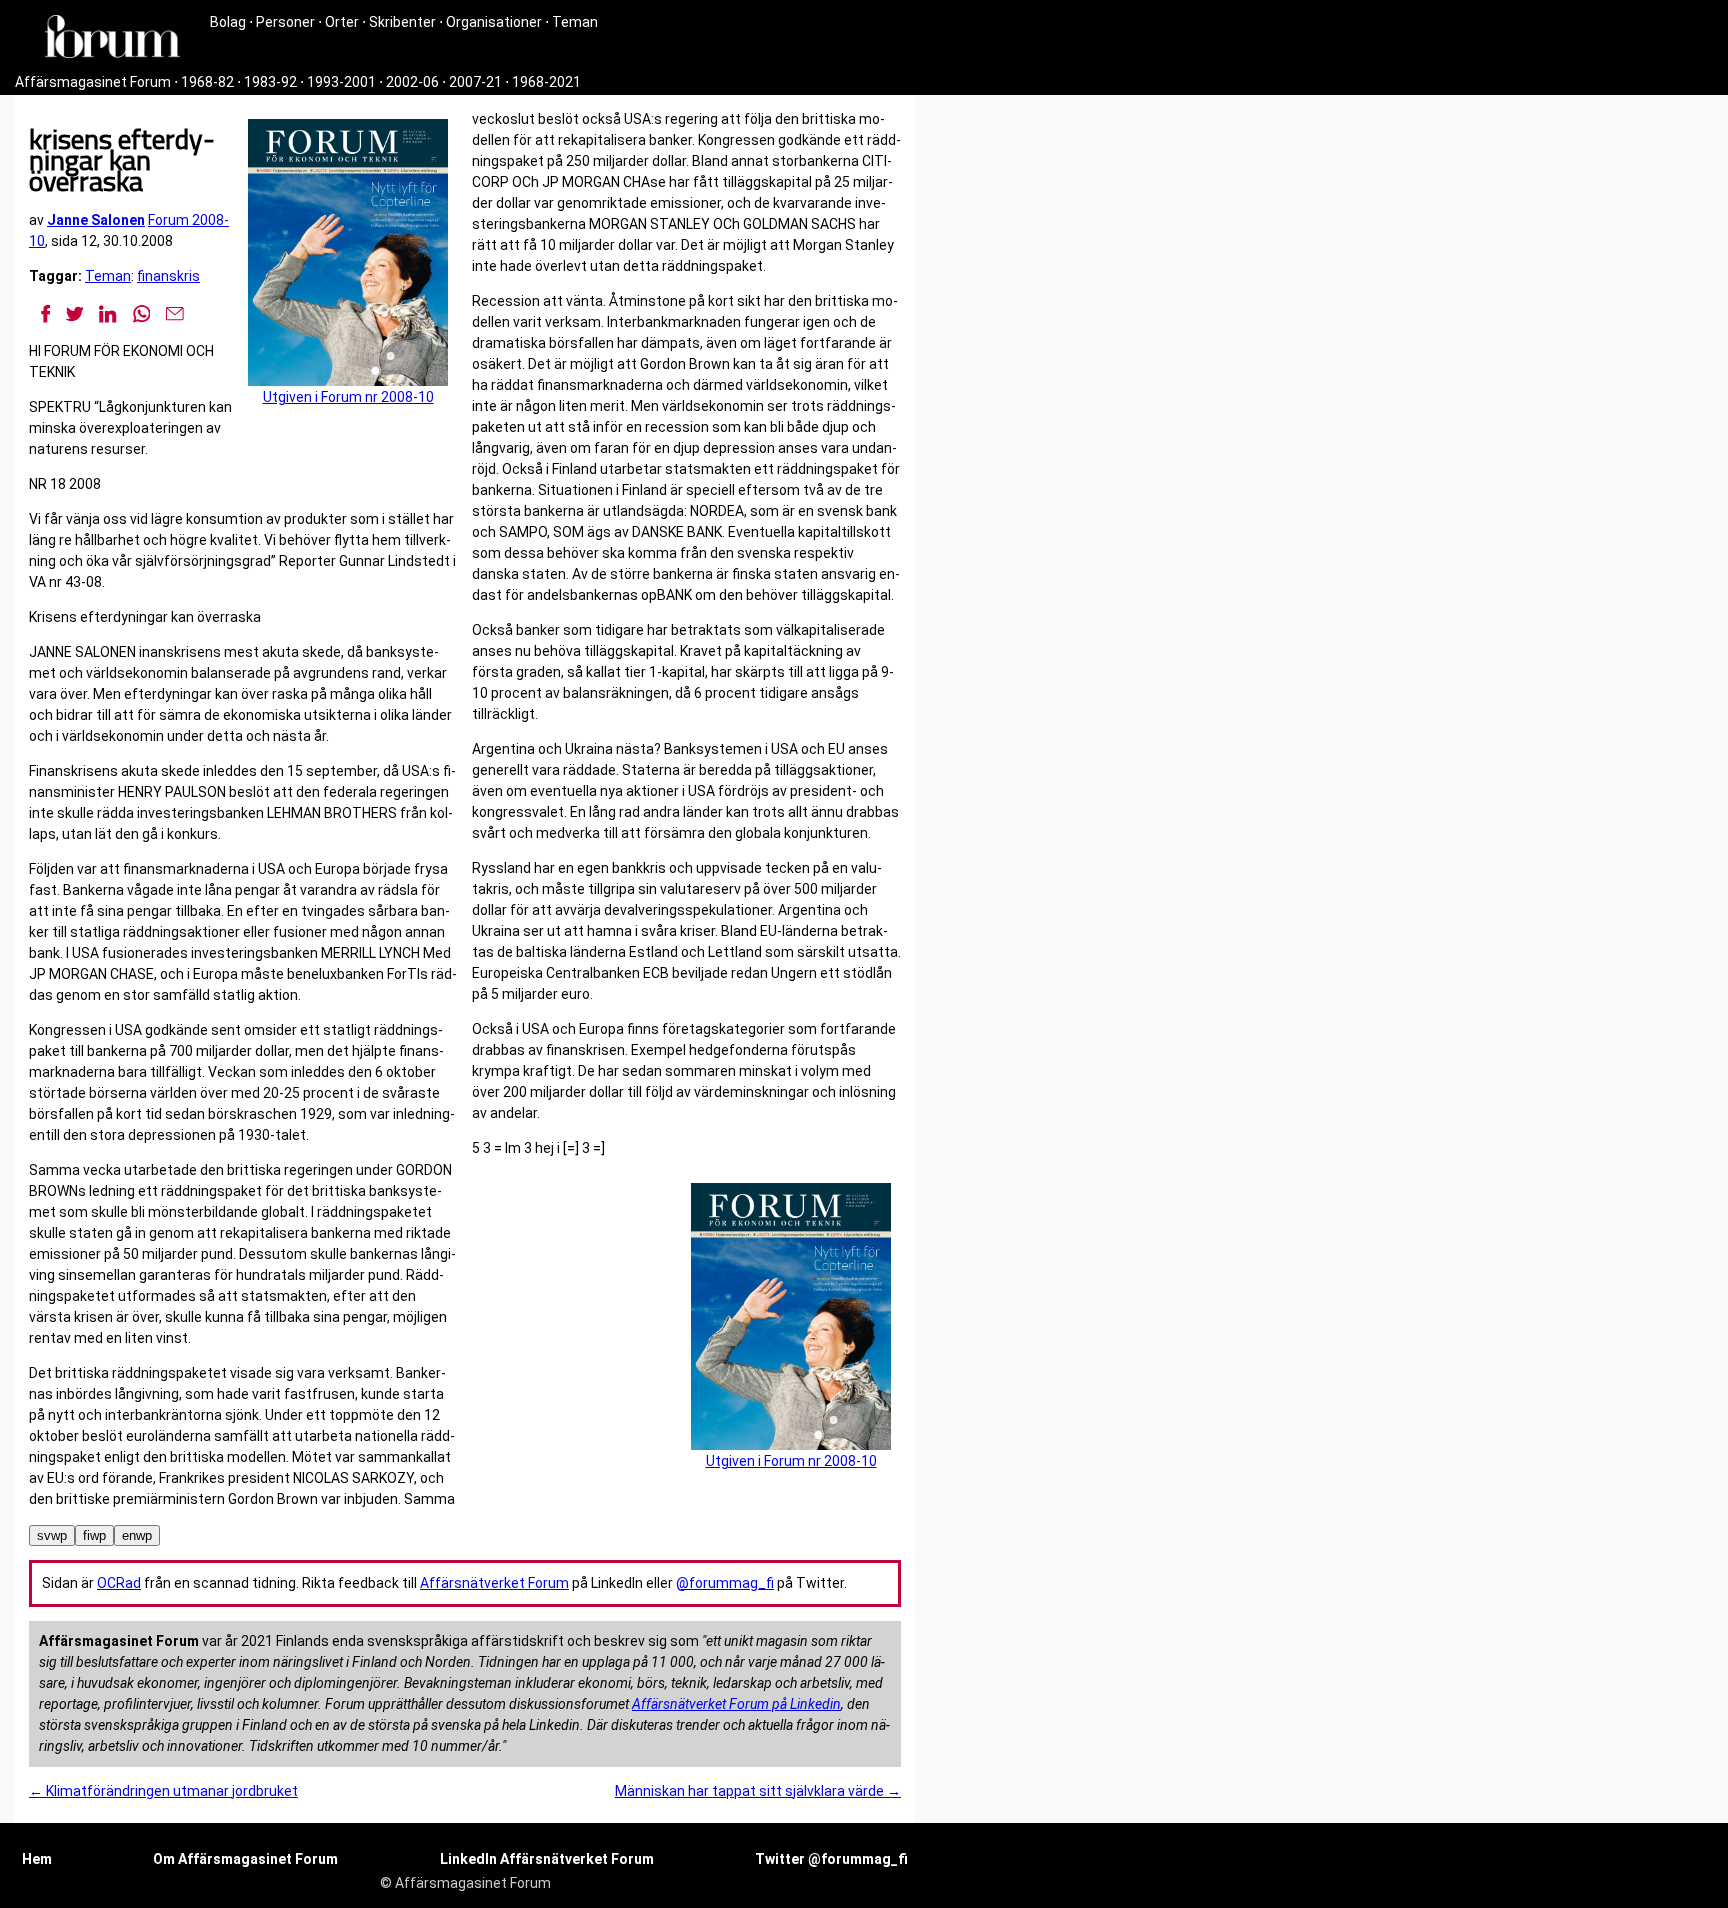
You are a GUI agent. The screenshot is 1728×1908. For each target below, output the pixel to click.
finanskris (168, 276)
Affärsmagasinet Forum (93, 82)
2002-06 (412, 82)
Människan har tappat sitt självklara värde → (758, 1791)
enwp (137, 1535)
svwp (52, 1535)
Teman (575, 22)
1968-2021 (546, 82)
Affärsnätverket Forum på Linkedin (736, 1704)
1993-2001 (341, 82)
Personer (285, 22)
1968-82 (207, 82)
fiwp (94, 1535)
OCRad (119, 1583)
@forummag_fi (725, 1583)
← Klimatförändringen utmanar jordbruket (163, 1791)
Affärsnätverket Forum (494, 1583)
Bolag (228, 22)
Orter (342, 22)
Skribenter (402, 22)
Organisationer (494, 22)
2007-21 (475, 82)
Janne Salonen (96, 220)
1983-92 (270, 82)
